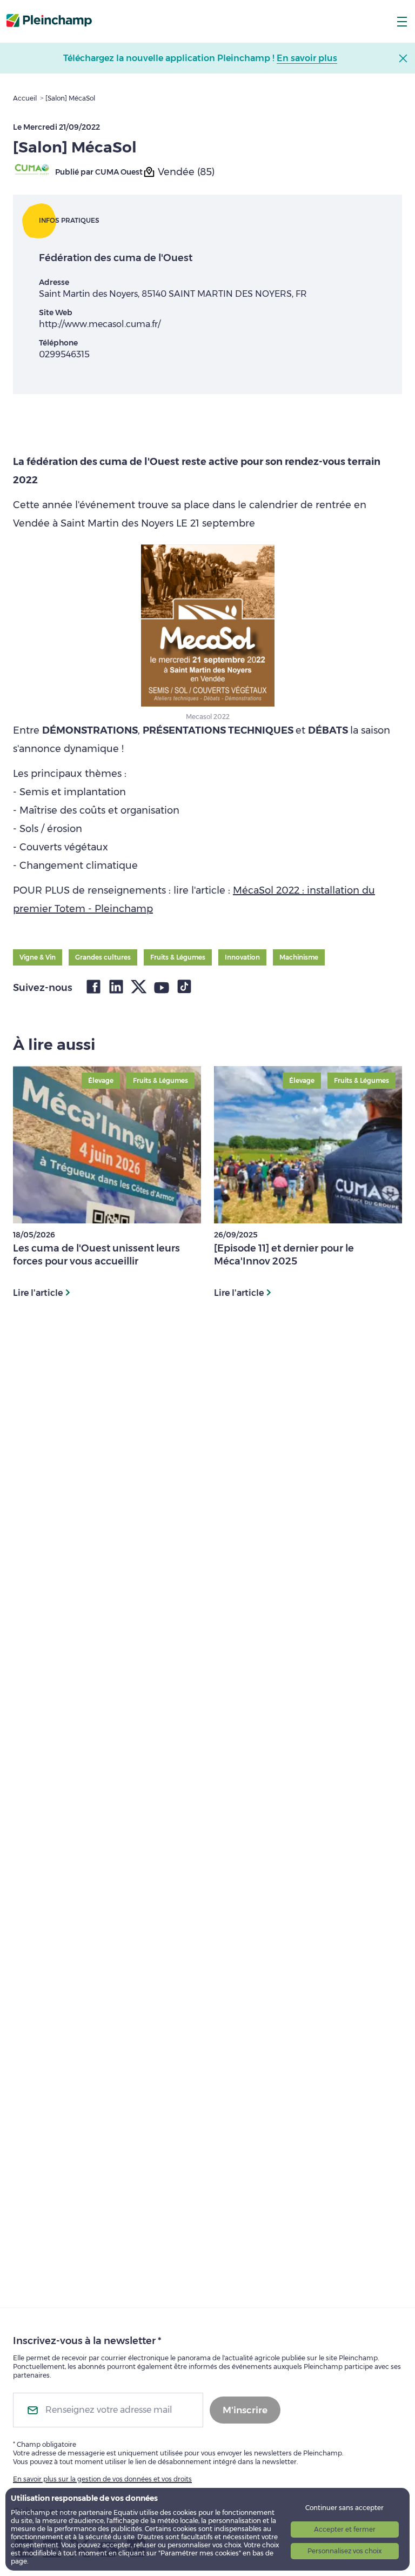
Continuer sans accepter (344, 2508)
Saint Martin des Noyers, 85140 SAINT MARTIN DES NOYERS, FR (173, 294)
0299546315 (64, 354)
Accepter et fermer (345, 2529)
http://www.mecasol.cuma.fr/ (100, 324)
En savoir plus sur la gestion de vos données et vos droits (102, 2479)
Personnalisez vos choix (344, 2551)
